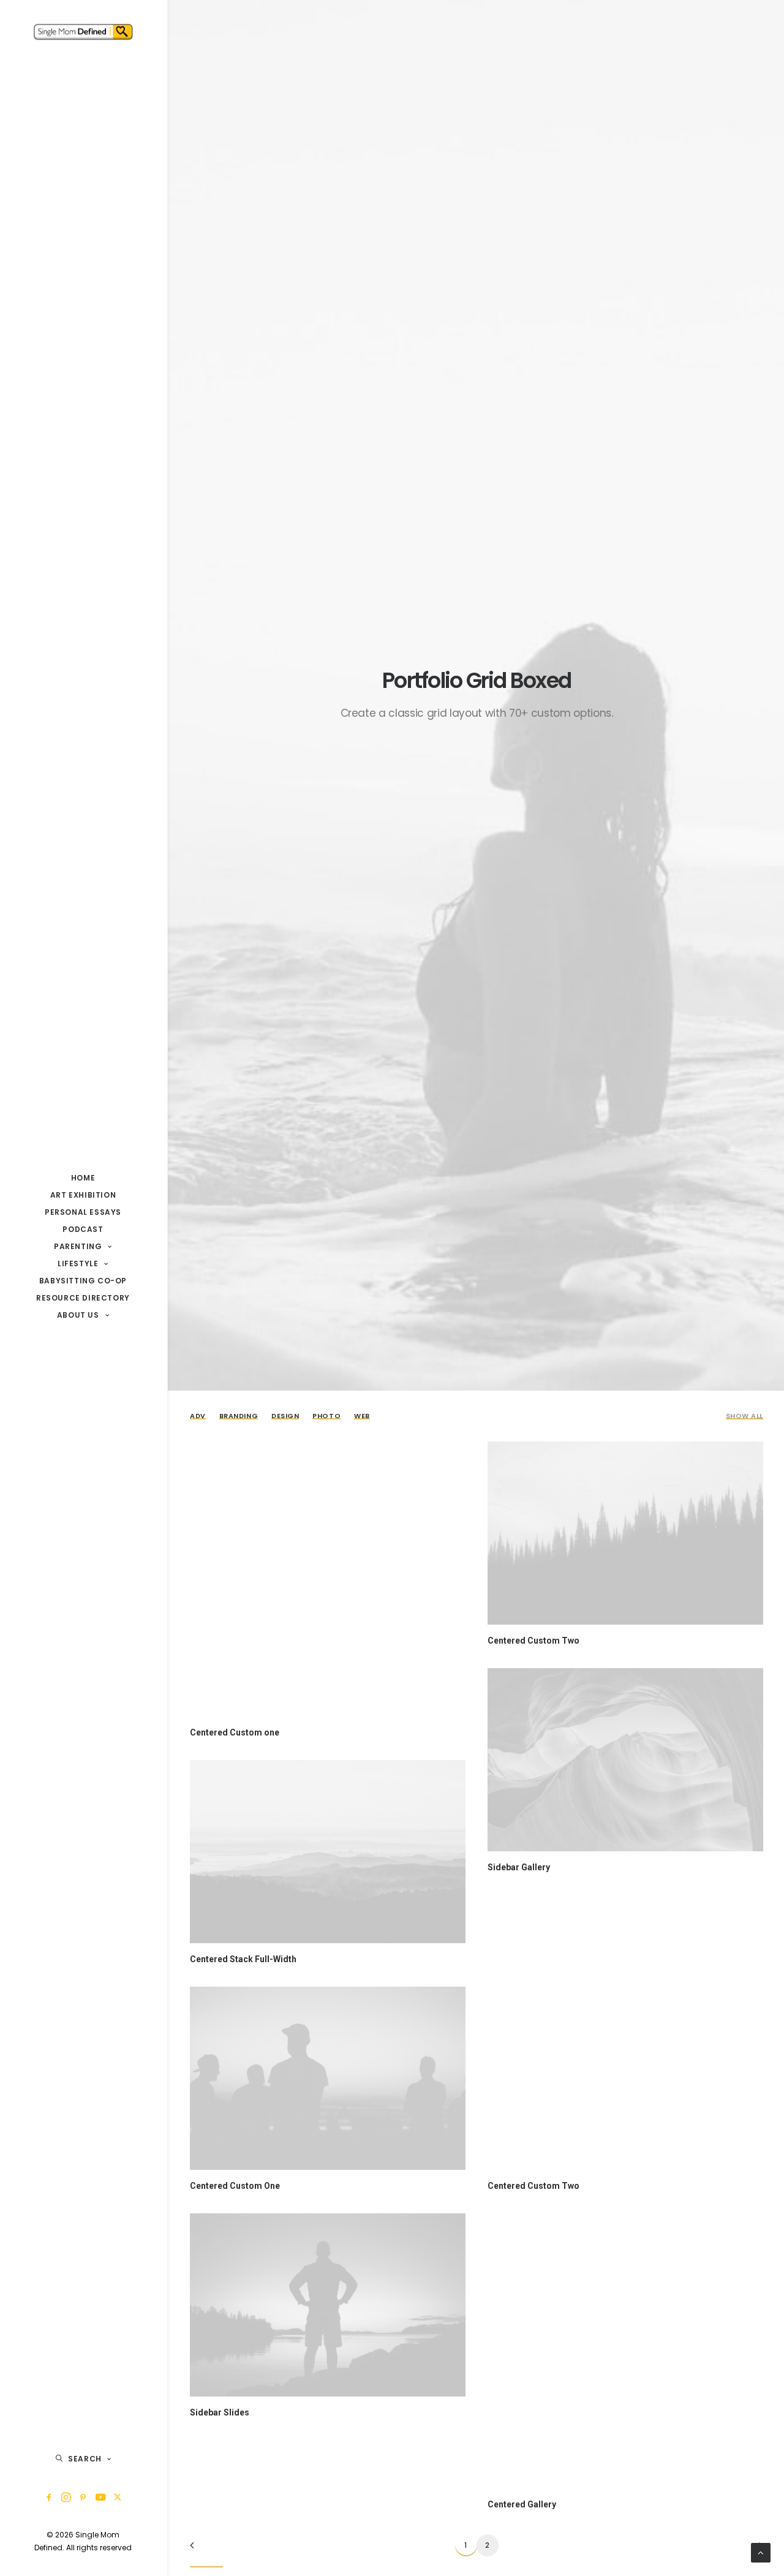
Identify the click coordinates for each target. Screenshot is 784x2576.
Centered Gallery (522, 2504)
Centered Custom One (235, 2186)
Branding (239, 1416)
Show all (744, 1416)
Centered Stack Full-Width (243, 1959)
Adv (198, 1416)
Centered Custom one (235, 1732)
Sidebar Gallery (519, 1867)
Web (362, 1416)
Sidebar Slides (220, 2412)
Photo (326, 1416)
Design (285, 1416)
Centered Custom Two (533, 1641)
